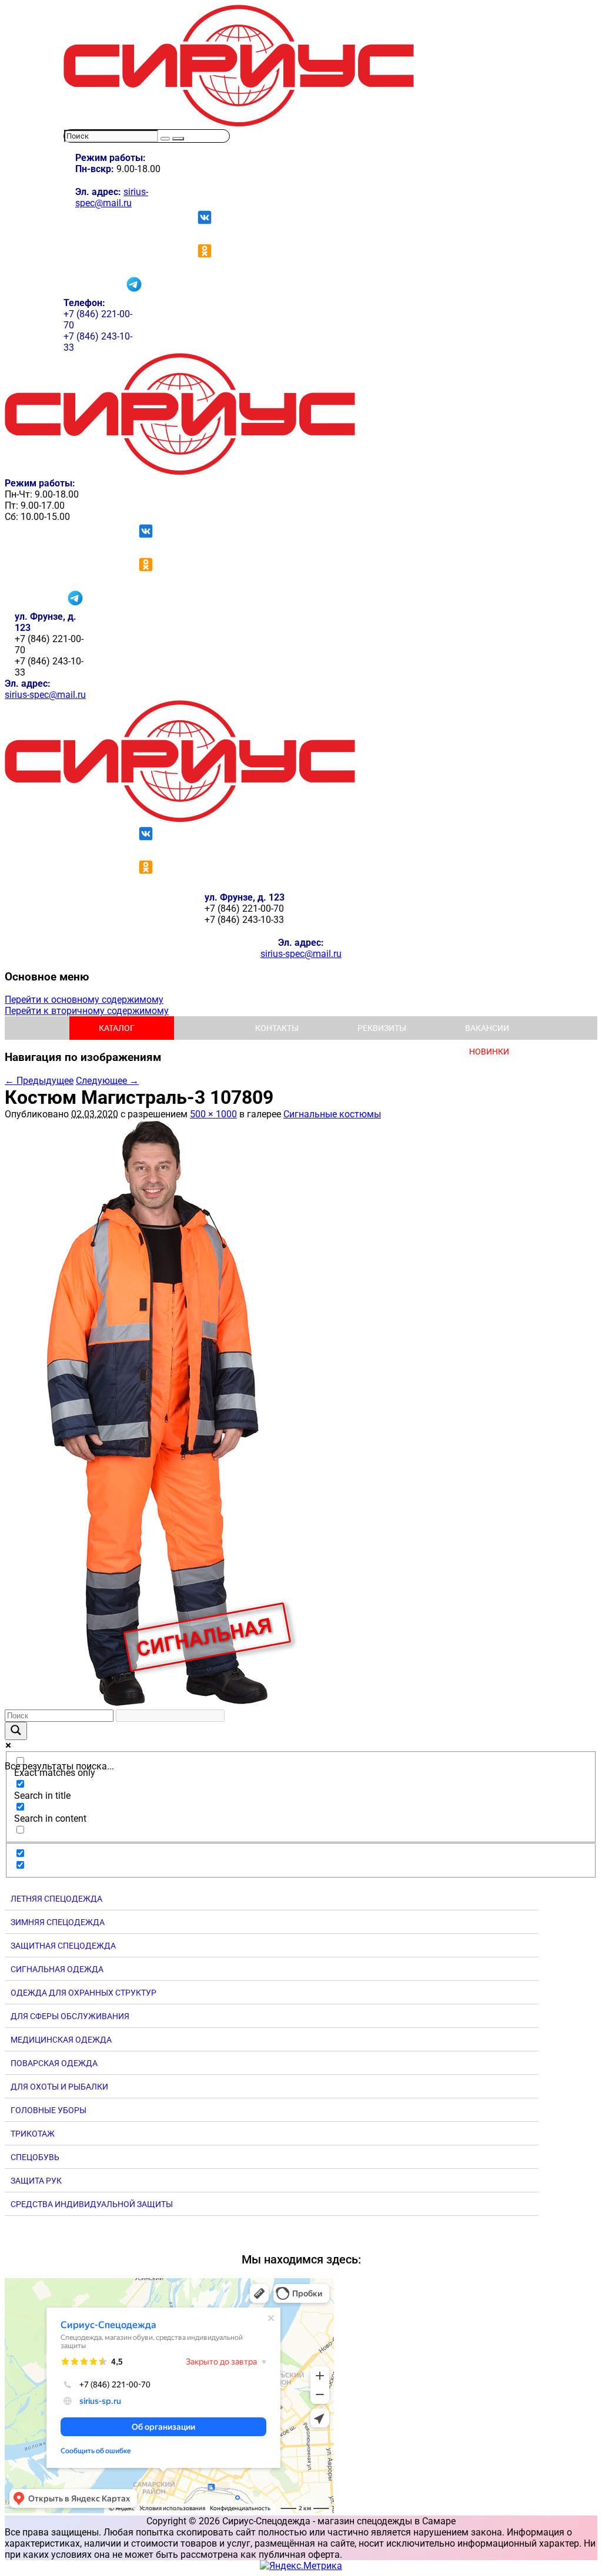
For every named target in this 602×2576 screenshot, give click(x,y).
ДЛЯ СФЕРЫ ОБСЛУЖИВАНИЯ (70, 2016)
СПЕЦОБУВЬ (35, 2157)
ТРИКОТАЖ (33, 2134)
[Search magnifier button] (16, 1731)
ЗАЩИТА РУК (36, 2181)
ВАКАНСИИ (487, 1028)
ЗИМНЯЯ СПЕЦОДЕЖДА (58, 1922)
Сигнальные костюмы (332, 1114)
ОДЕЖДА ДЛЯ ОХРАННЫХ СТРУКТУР (83, 1993)
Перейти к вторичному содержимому (87, 1011)
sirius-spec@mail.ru (112, 197)
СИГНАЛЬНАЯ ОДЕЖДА (57, 1969)
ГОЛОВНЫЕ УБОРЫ (49, 2110)
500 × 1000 (213, 1114)
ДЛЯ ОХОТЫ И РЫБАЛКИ (59, 2087)
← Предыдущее (39, 1081)
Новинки (489, 1052)
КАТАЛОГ (117, 1028)
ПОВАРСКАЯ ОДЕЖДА (54, 2063)
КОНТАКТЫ (277, 1028)
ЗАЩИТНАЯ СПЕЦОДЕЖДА (63, 1946)
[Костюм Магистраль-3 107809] (152, 1704)
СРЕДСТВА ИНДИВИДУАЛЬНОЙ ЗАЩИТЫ (92, 2204)
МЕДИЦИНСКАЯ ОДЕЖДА (61, 2040)
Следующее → (107, 1081)
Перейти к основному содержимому (84, 1000)
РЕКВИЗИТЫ (382, 1028)
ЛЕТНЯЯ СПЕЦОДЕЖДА (56, 1899)
